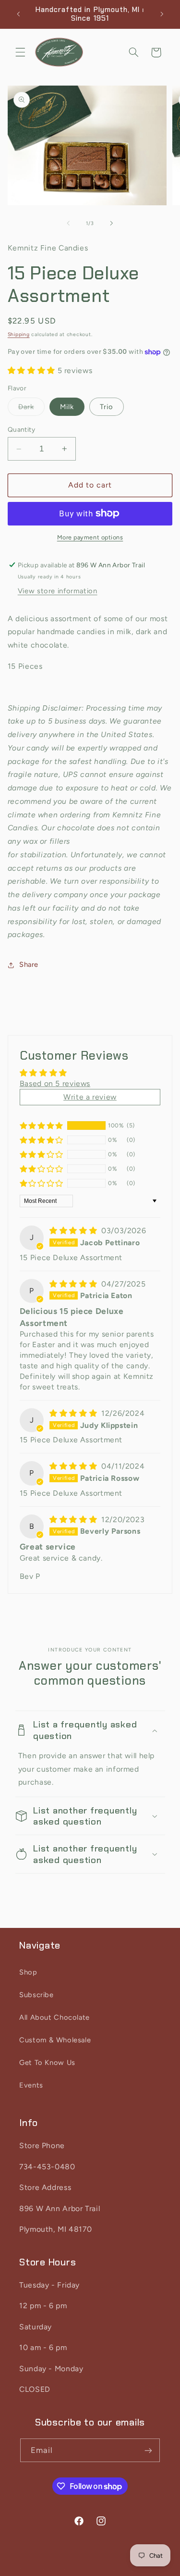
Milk (67, 407)
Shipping (19, 334)
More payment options (90, 537)
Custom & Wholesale (55, 2040)
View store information (58, 591)
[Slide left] (68, 224)
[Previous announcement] (18, 14)
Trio (107, 407)
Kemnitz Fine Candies (73, 2570)
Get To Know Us (47, 2063)
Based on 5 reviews (55, 1083)
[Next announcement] (162, 14)
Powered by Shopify (133, 2570)
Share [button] (29, 964)
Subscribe (36, 1995)
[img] (74, 1231)
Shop (28, 1972)
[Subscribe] (148, 2450)
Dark (31, 409)
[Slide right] (112, 224)
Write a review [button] (90, 1097)
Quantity (21, 429)
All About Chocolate (54, 2017)
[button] (20, 52)
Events (31, 2085)
